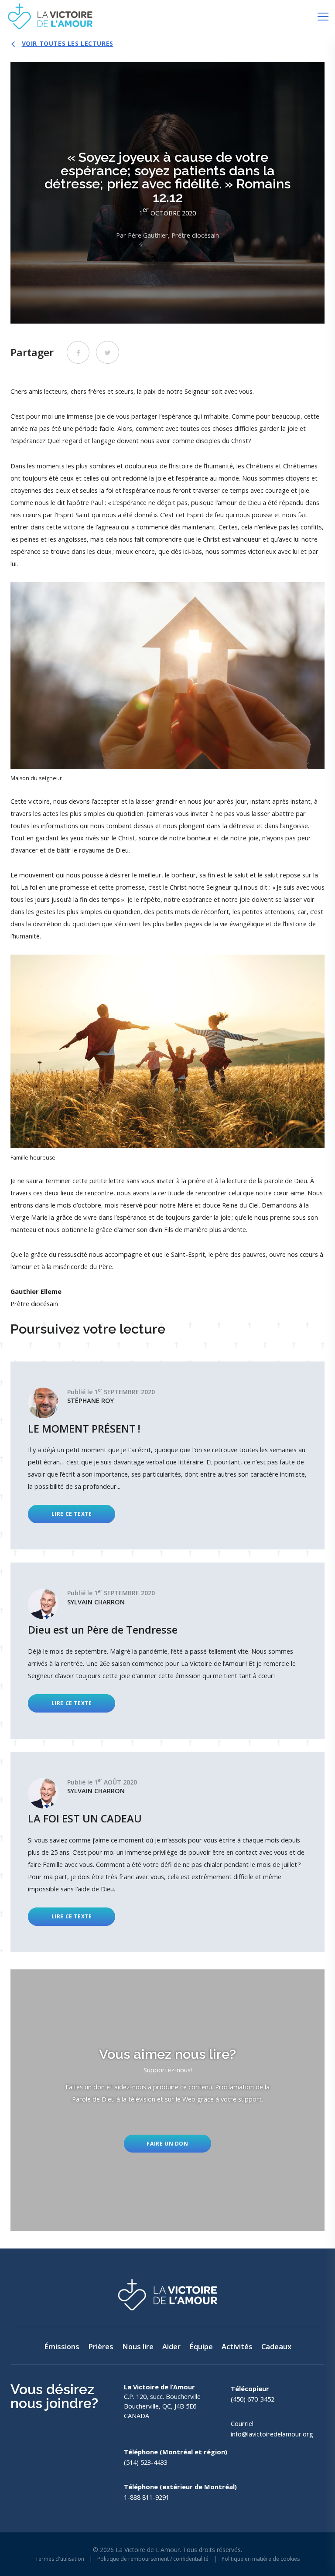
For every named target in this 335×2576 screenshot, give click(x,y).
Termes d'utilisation (60, 2559)
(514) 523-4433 (146, 2462)
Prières (101, 2346)
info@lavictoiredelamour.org (272, 2434)
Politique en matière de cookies (261, 2559)
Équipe (201, 2346)
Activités (237, 2346)
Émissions (62, 2346)
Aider (171, 2346)
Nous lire (138, 2346)
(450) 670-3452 (253, 2399)
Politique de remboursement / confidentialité (153, 2559)
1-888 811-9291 (147, 2497)
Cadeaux (276, 2346)
